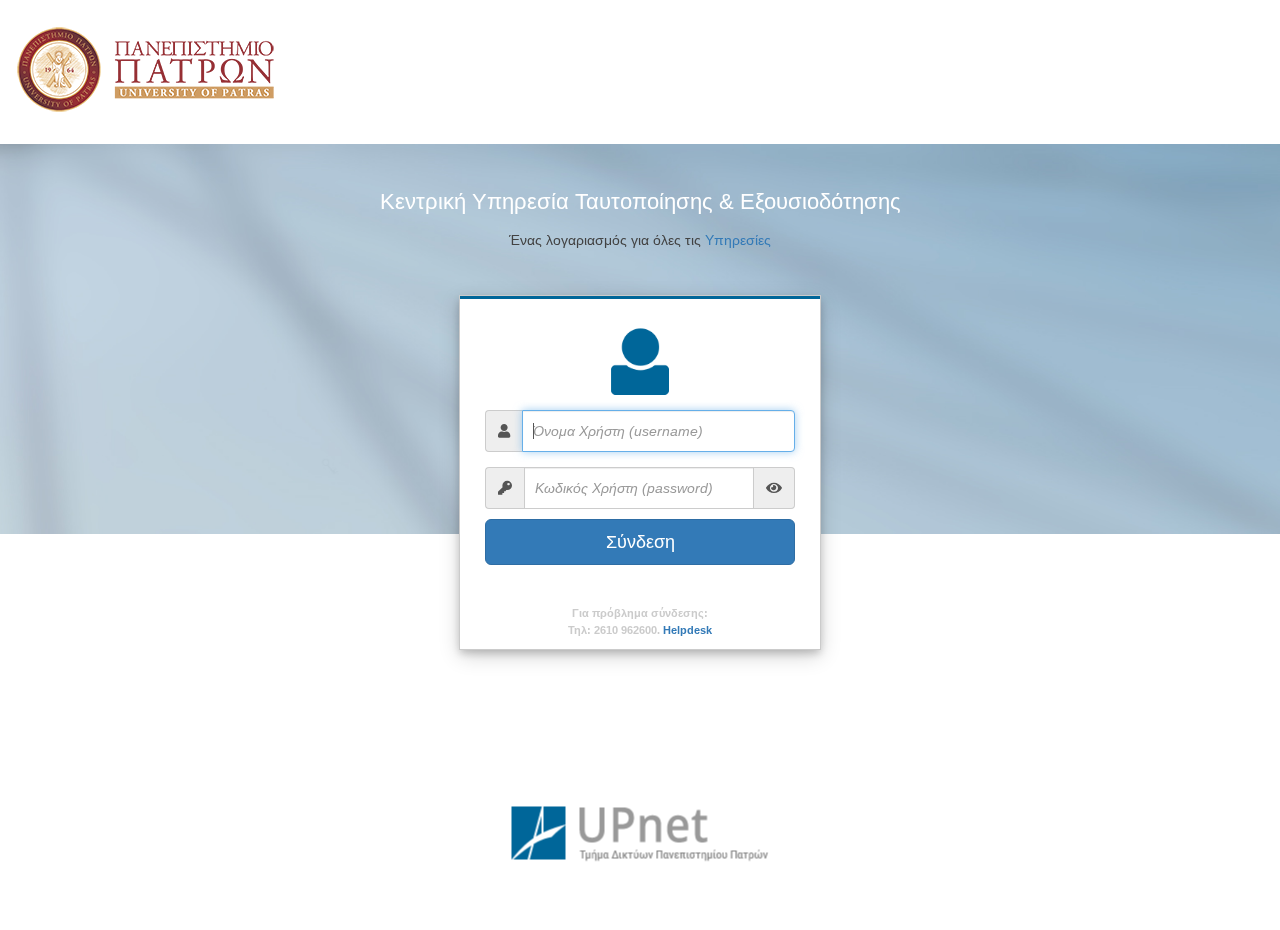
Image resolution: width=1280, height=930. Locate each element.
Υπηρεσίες (738, 240)
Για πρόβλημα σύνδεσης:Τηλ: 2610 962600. (640, 621)
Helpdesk (687, 630)
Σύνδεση (640, 542)
